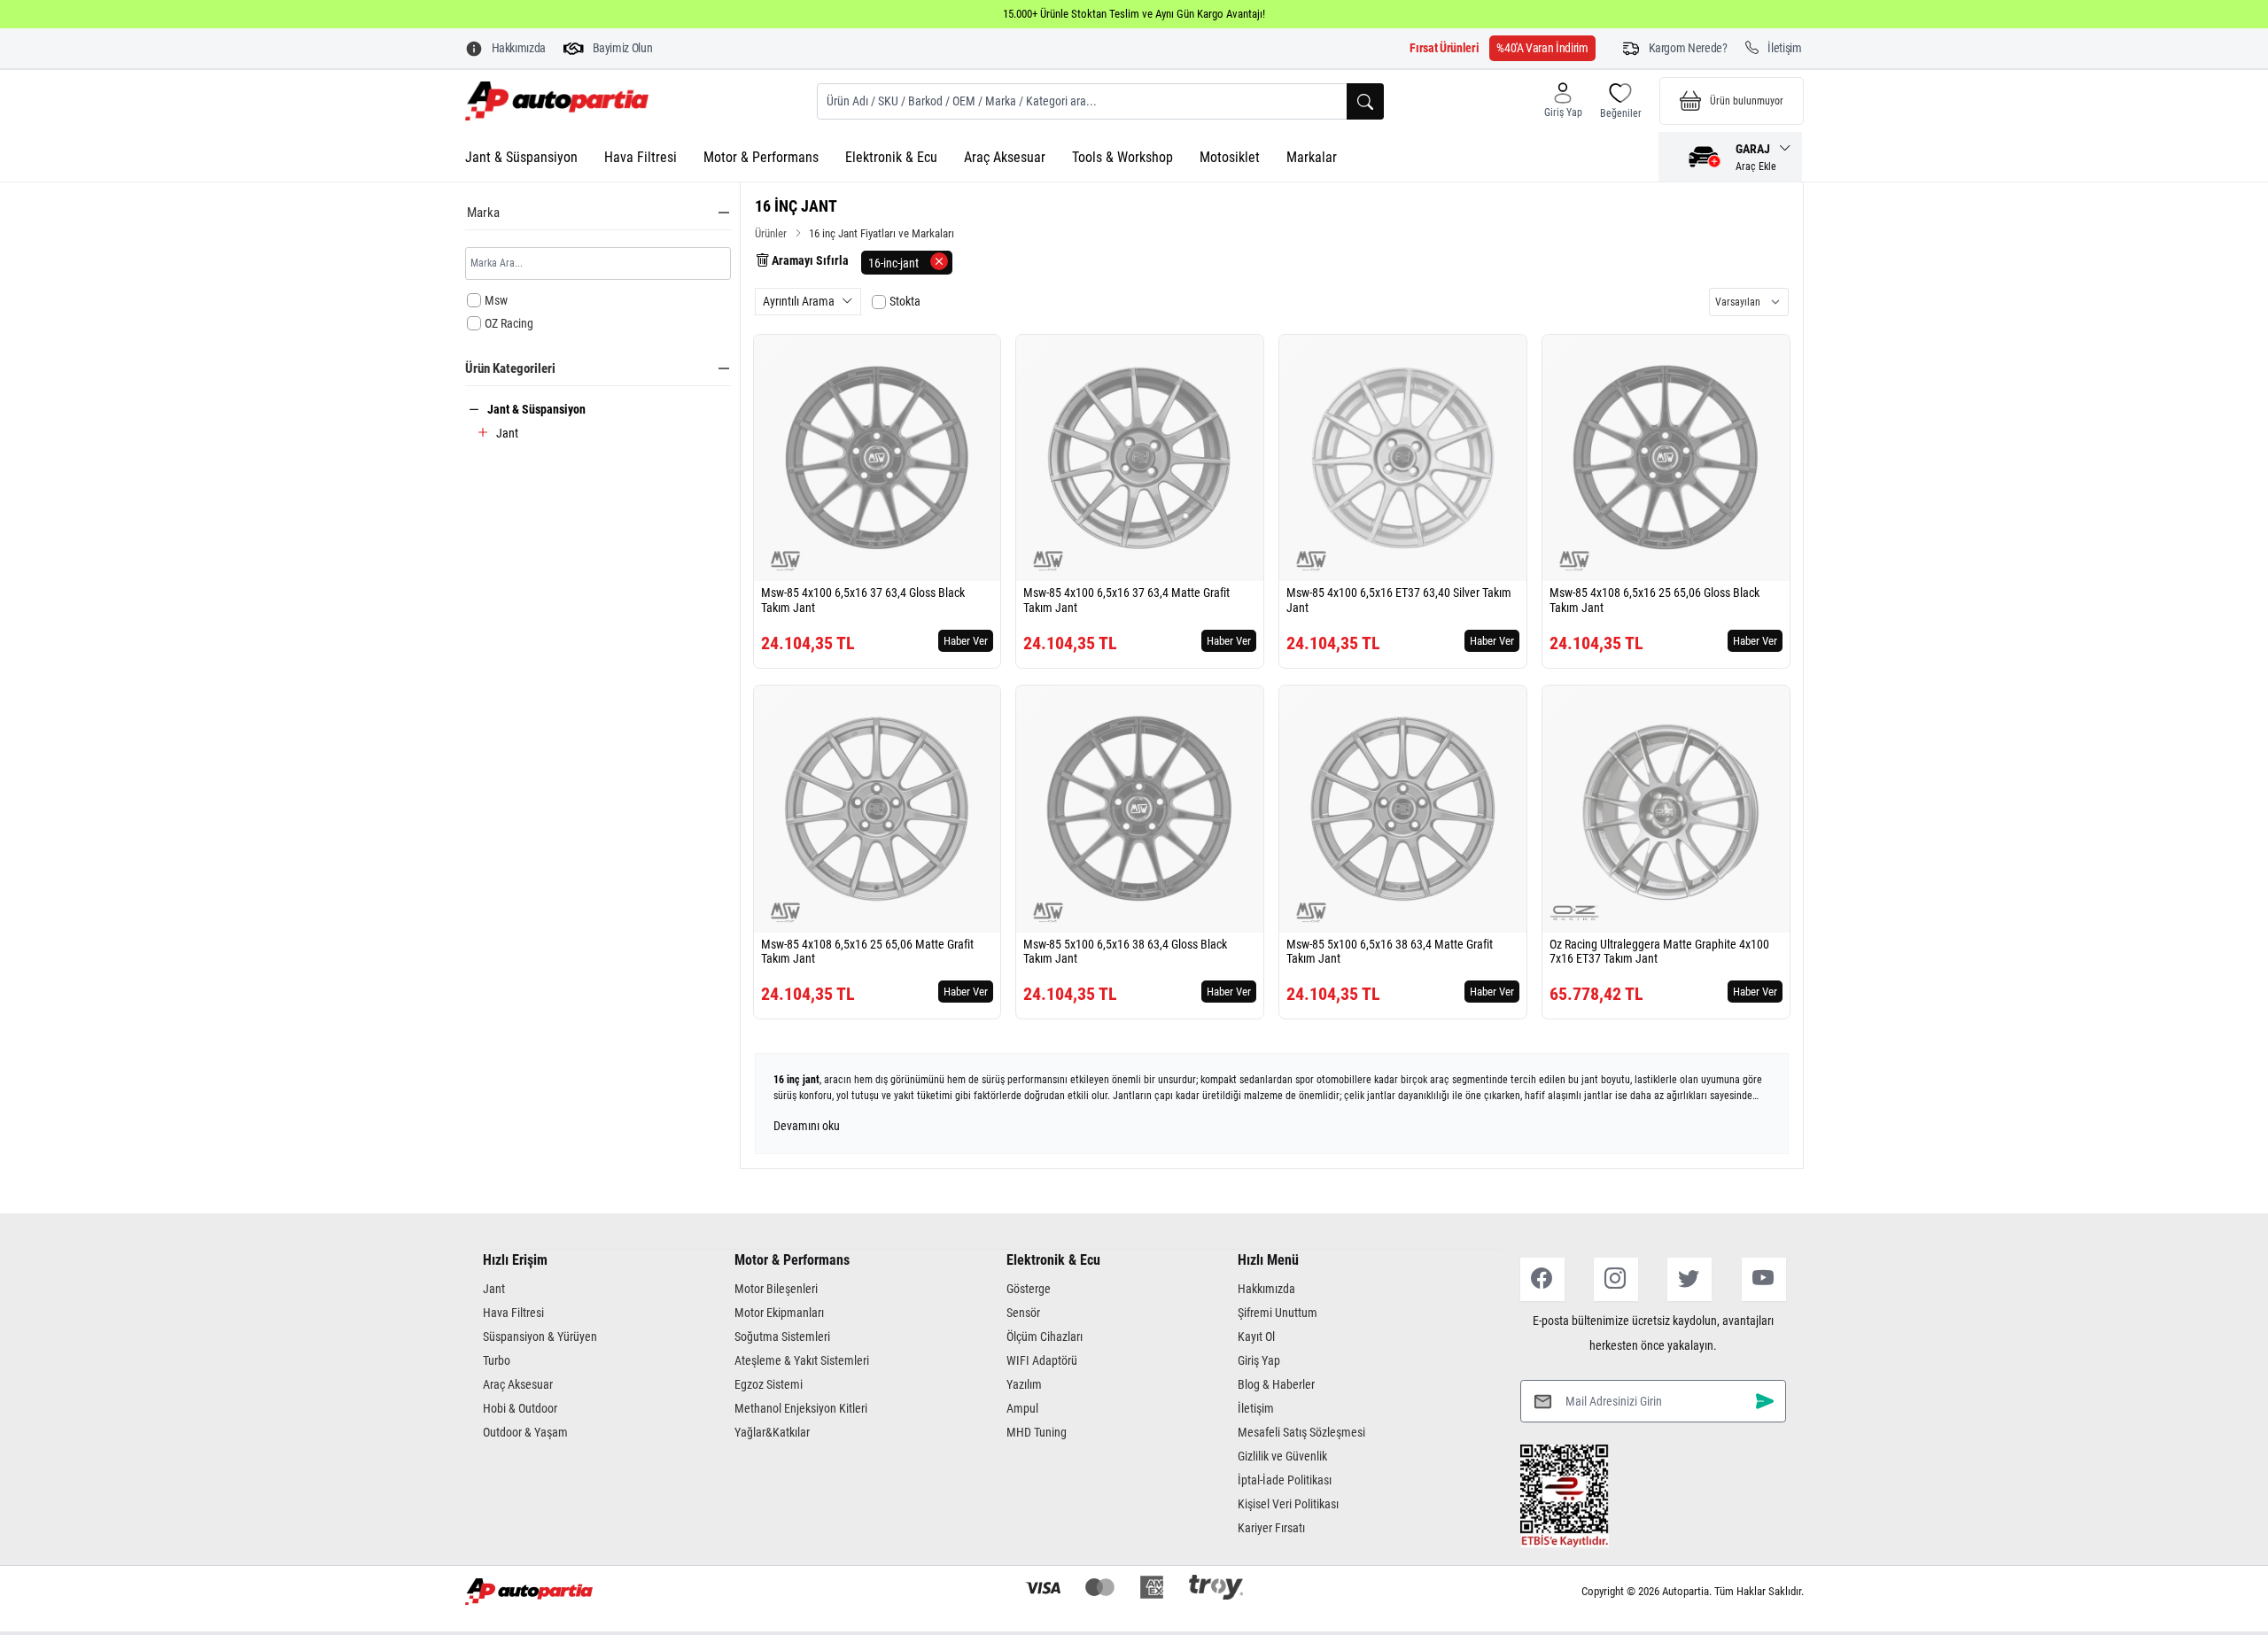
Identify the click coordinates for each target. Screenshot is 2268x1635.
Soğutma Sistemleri (782, 1337)
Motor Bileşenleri (776, 1289)
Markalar (1312, 157)
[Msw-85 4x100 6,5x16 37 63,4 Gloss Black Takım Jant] (878, 458)
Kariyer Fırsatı (1271, 1528)
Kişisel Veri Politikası (1288, 1504)
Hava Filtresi (641, 157)
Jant (507, 433)
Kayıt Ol (1256, 1337)
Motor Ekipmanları (779, 1313)
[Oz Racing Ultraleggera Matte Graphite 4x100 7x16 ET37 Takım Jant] (1666, 809)
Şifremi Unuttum (1278, 1313)
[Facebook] (1542, 1279)
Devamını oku (807, 1126)
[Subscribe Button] (1765, 1401)
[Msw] (786, 561)
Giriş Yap (1259, 1360)
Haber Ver (966, 641)
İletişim (1256, 1408)
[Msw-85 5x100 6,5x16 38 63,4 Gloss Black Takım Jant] (1140, 809)
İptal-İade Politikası (1285, 1480)
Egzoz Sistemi (769, 1384)
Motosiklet (1230, 157)
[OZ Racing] (1574, 913)
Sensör (1023, 1313)
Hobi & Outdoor (520, 1408)
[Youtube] (1764, 1279)
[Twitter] (1689, 1279)
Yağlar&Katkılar (772, 1432)
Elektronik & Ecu (891, 157)
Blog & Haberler (1276, 1384)
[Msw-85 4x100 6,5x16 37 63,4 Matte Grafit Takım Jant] (1140, 458)
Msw (496, 300)
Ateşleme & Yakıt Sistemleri (802, 1360)
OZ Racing (509, 323)
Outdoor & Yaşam (525, 1432)
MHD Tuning (1037, 1432)
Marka (483, 213)
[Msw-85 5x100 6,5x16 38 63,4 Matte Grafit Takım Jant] (1403, 809)
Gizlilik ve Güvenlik (1282, 1456)
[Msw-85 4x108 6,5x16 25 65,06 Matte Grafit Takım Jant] (878, 809)
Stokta (905, 301)
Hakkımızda (1266, 1289)
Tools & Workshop (1122, 157)
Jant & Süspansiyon (521, 157)
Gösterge (1029, 1289)
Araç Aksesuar (1005, 157)
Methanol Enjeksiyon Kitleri (801, 1408)
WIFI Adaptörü (1042, 1360)
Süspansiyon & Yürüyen (540, 1337)
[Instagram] (1616, 1279)
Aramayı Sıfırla (809, 260)
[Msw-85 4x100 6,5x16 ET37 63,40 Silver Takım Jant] (1403, 458)
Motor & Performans (761, 157)
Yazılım (1024, 1384)
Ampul (1022, 1408)
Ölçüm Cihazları (1045, 1337)
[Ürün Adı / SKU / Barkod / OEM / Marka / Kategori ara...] (1365, 101)
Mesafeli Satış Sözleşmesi (1301, 1432)
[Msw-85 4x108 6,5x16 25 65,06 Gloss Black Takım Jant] (1666, 458)
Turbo (497, 1360)
